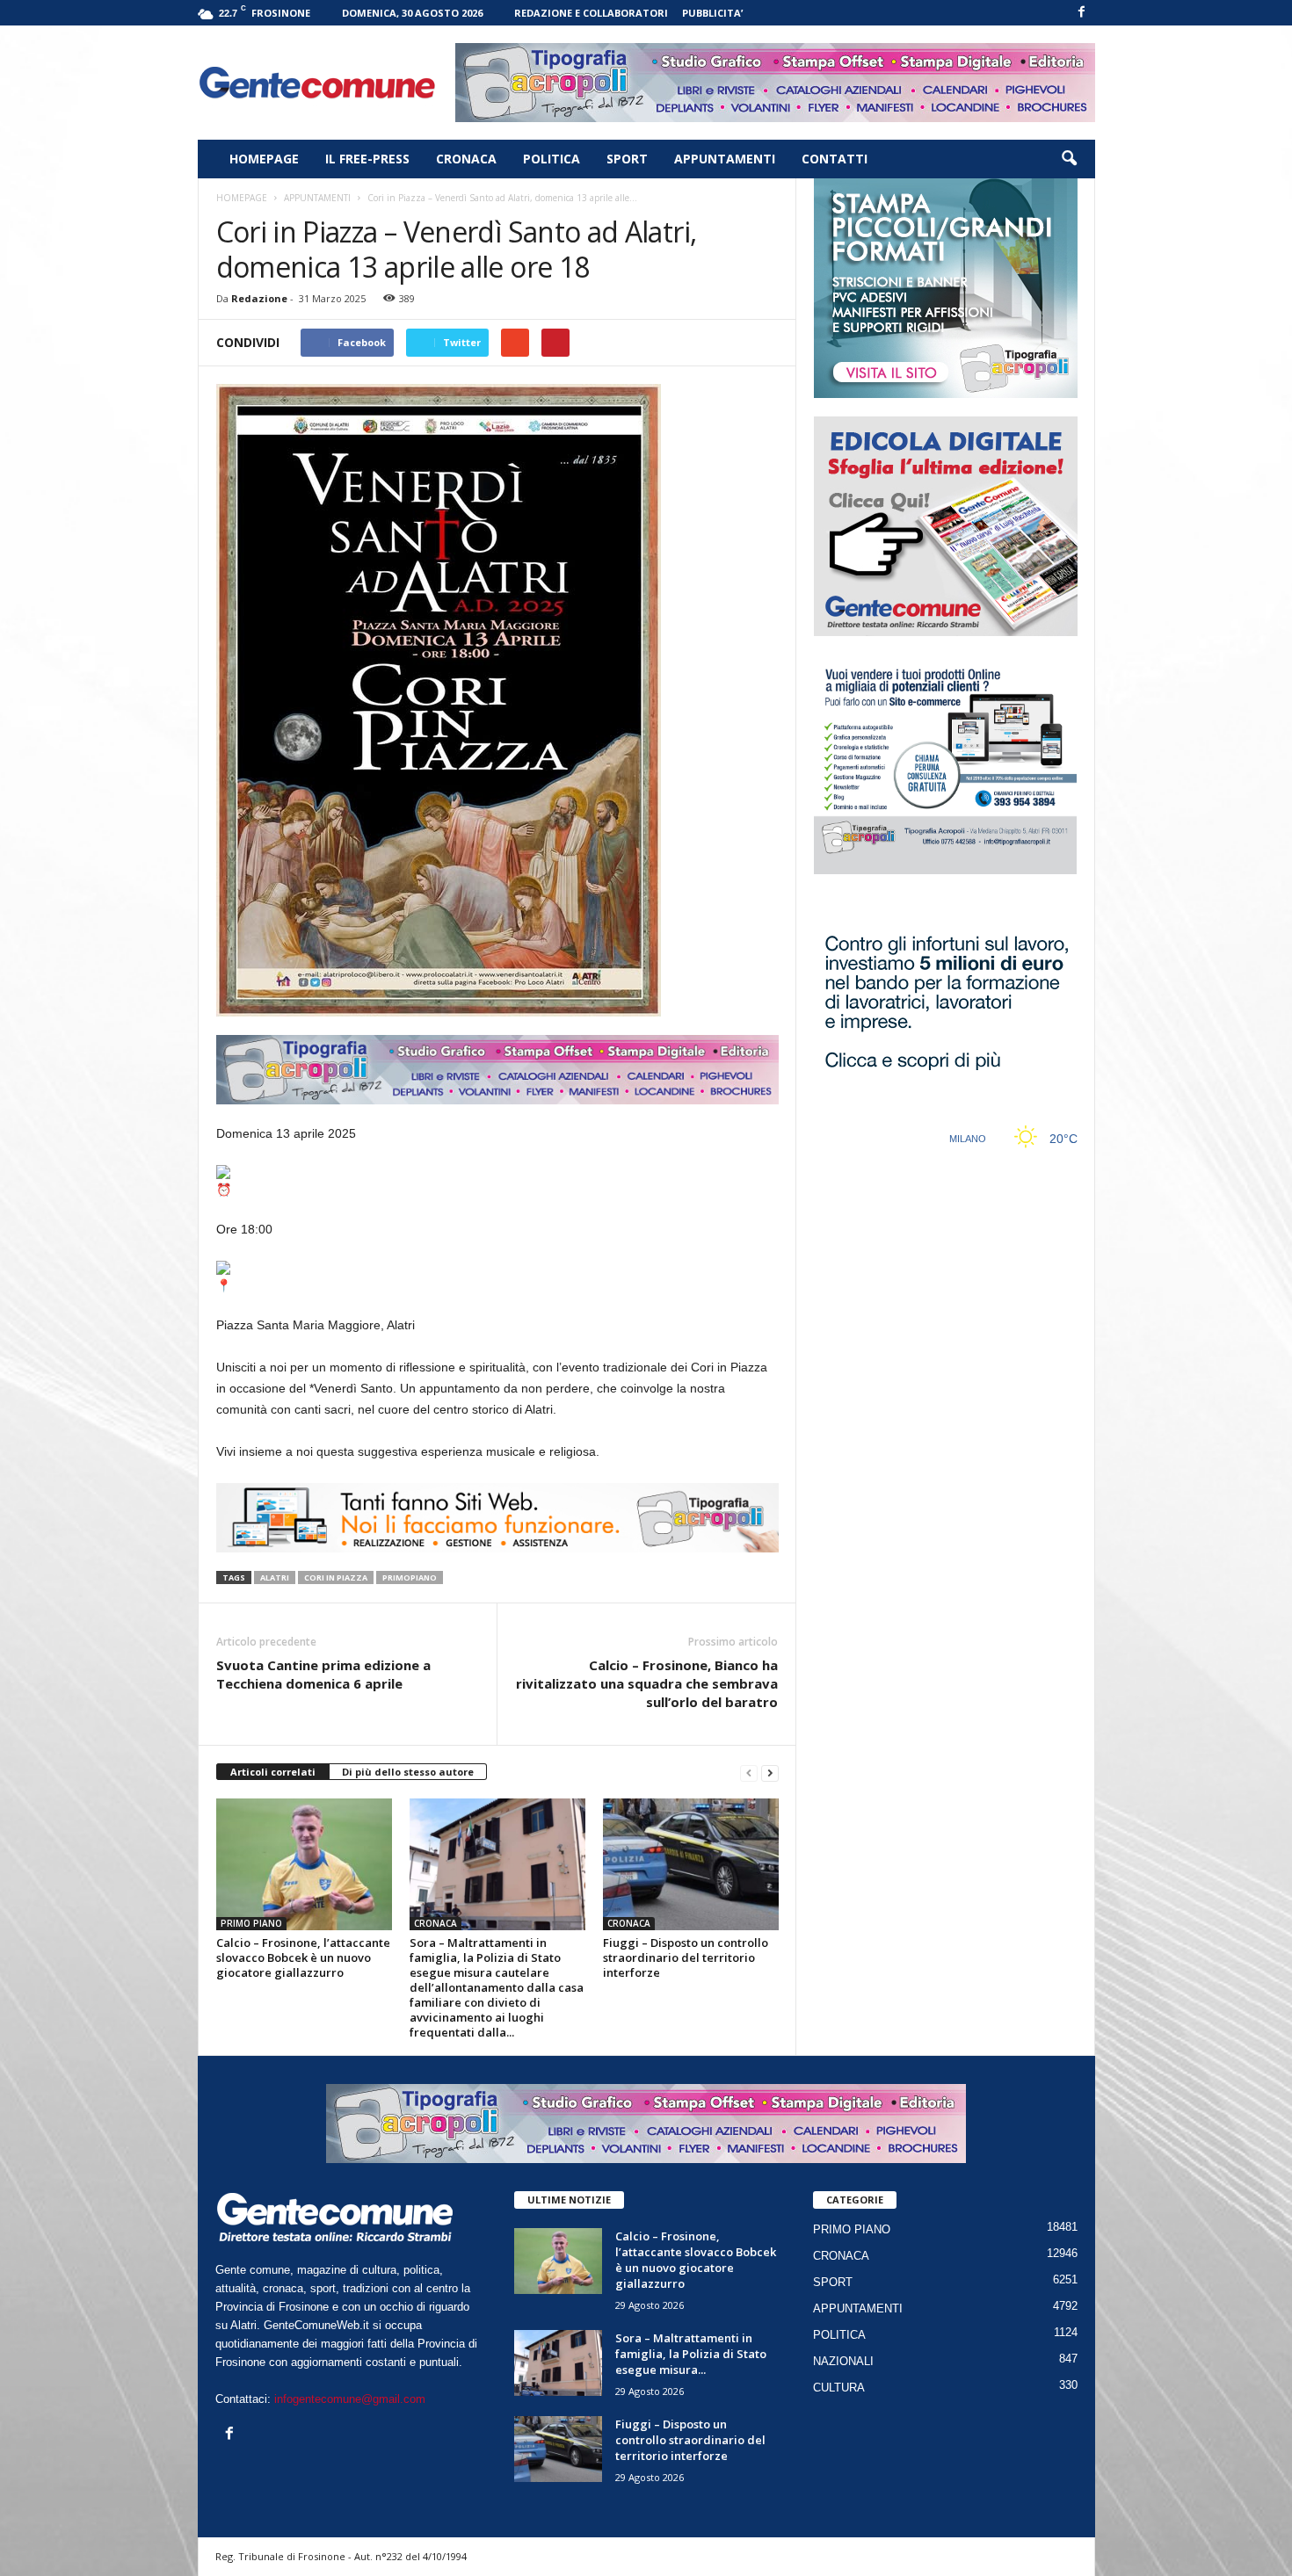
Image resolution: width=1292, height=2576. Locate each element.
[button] (1069, 159)
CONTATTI (835, 159)
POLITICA (552, 159)
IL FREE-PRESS (367, 159)
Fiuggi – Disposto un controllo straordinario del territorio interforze (686, 1957)
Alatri (275, 1577)
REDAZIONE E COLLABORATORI (591, 13)
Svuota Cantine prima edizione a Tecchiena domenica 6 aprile (323, 1674)
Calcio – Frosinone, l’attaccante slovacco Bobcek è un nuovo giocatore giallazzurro (303, 1957)
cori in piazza (336, 1577)
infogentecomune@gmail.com (350, 2399)
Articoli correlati (273, 1772)
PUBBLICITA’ (712, 13)
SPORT (627, 159)
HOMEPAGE (264, 159)
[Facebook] (1082, 13)
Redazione (259, 298)
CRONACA (466, 159)
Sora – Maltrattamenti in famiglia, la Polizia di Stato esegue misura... (691, 2354)
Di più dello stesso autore (408, 1772)
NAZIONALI (843, 2361)
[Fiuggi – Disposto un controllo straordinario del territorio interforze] (691, 1864)
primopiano (410, 1577)
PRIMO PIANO (251, 1923)
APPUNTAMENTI (725, 159)
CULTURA (839, 2388)
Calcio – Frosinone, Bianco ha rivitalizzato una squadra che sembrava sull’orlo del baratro (647, 1683)
